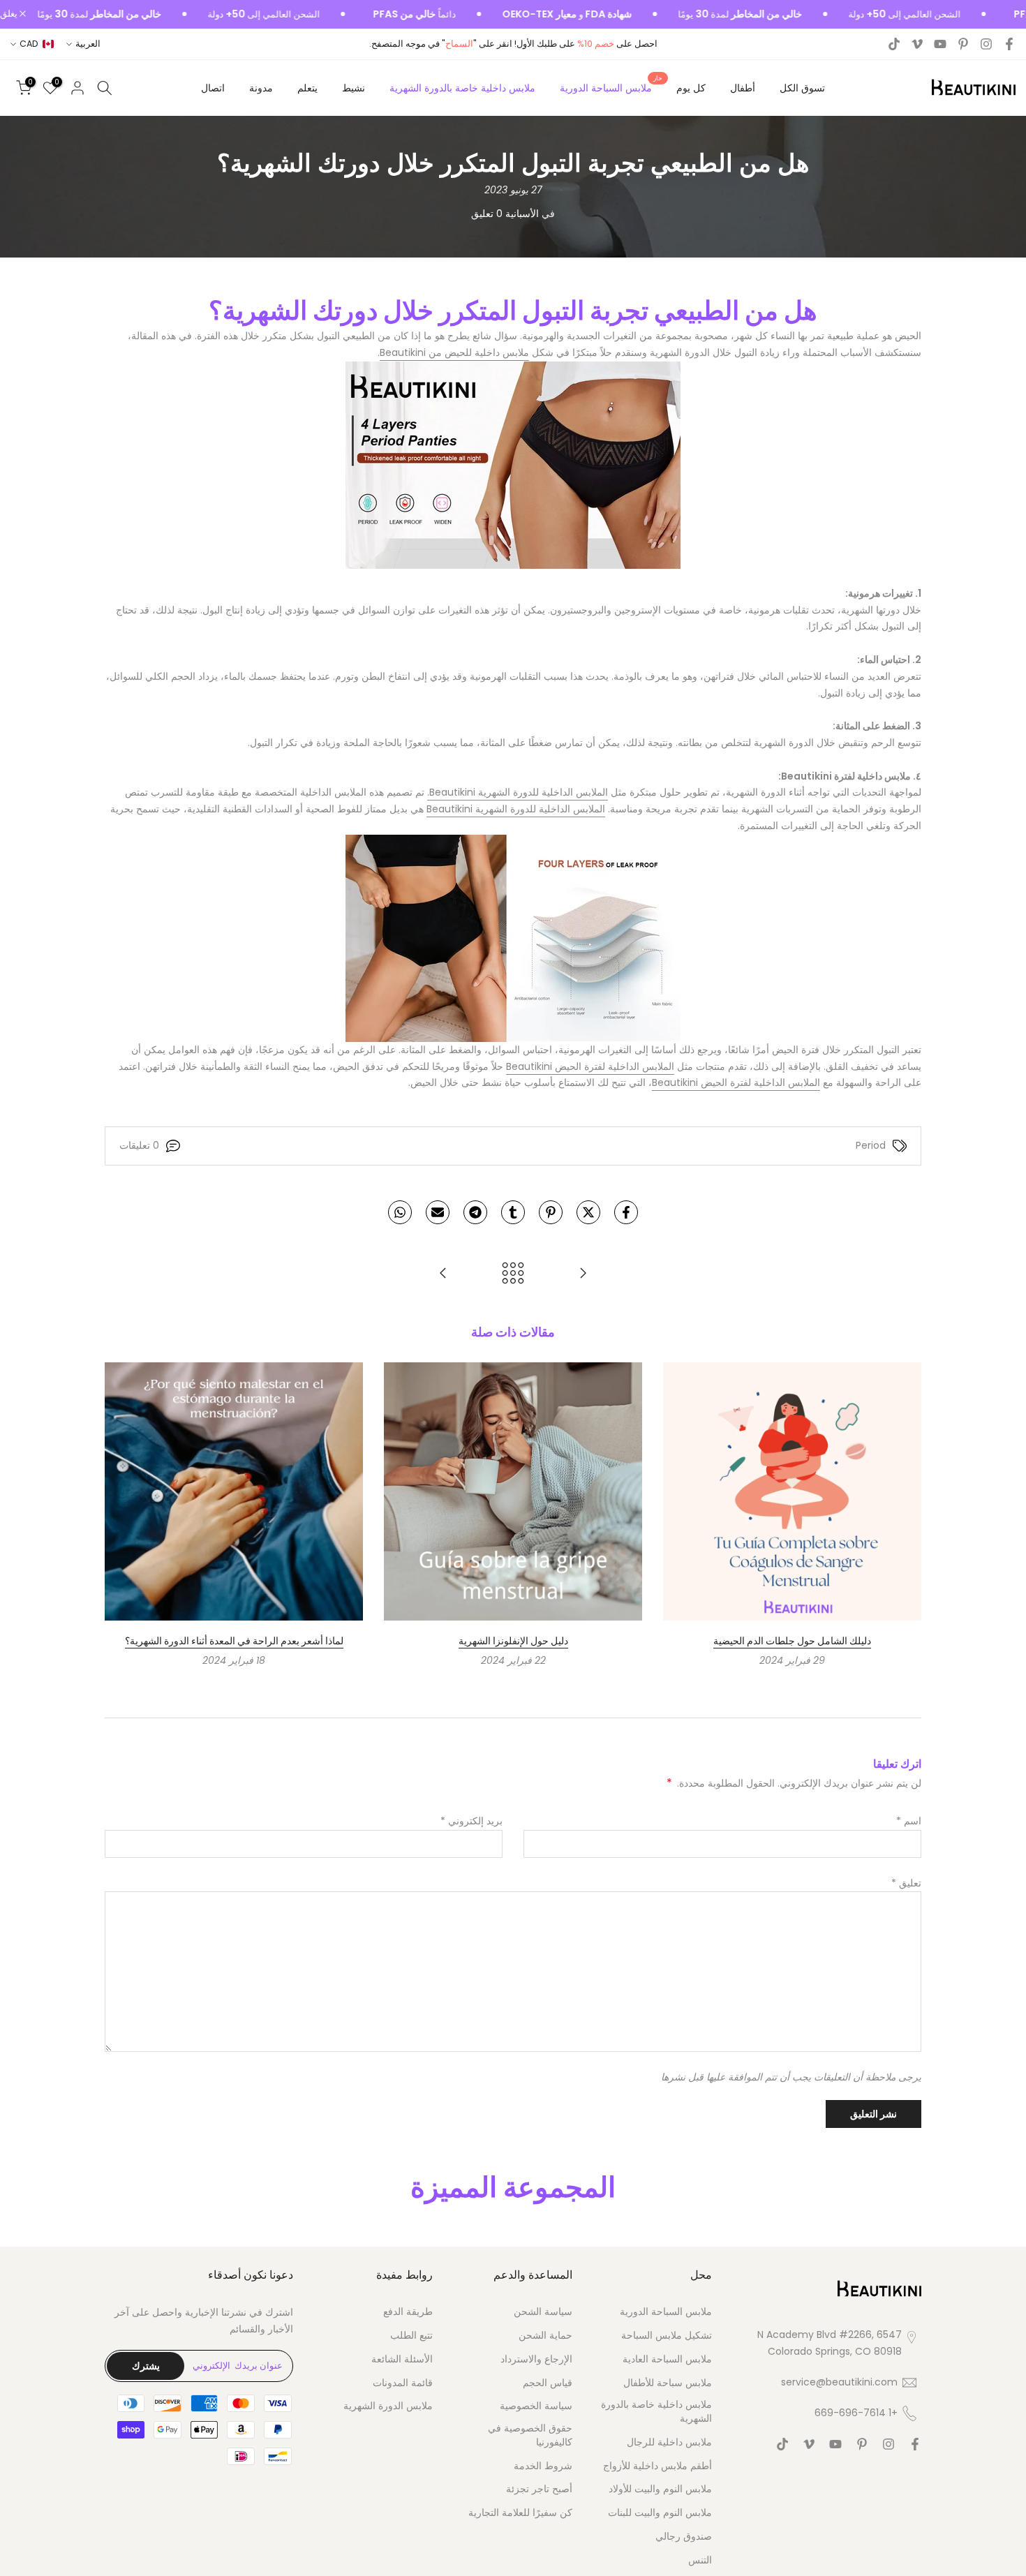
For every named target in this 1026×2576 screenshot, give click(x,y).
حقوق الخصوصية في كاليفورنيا (530, 2435)
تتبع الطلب (411, 2336)
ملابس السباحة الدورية (611, 87)
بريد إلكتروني (471, 1821)
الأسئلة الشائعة (402, 2359)
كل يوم (691, 88)
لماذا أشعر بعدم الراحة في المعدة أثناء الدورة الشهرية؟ (234, 1641)
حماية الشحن (545, 2336)
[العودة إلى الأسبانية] (513, 1274)
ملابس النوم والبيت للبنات (660, 2513)
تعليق (906, 1883)
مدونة (261, 88)
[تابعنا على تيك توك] (894, 44)
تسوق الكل (802, 88)
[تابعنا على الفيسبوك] (1009, 44)
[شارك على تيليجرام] (475, 1212)
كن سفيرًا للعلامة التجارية (520, 2513)
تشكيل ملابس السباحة (667, 2336)
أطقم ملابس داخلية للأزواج (657, 2466)
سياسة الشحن (543, 2312)
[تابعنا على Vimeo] (917, 44)
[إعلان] (880, 15)
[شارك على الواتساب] (400, 1212)
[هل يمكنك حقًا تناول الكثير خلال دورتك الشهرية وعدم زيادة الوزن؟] (443, 1274)
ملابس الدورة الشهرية (388, 2406)
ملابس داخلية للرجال (669, 2442)
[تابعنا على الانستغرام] (986, 44)
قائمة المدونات (403, 2383)
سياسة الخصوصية (536, 2406)
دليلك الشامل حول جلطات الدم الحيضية (792, 1641)
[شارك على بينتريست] (551, 1212)
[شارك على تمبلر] (513, 1212)
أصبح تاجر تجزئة (539, 2489)
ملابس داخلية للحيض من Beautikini (454, 352)
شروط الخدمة (543, 2466)
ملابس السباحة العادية (667, 2359)
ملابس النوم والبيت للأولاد (660, 2489)
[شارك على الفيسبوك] (626, 1212)
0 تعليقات (139, 1145)
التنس (700, 2560)
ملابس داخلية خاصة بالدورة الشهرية (462, 88)
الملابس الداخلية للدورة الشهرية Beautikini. (518, 792)
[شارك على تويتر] (588, 1212)
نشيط (354, 88)
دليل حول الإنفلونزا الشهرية (513, 1641)
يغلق (10, 14)
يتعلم (307, 88)
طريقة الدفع (408, 2312)
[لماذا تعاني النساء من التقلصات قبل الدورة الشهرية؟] (583, 1274)
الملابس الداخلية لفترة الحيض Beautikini (590, 1066)
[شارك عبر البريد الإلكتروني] (438, 1212)
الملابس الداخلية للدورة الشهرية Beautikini (516, 809)
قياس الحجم (548, 2383)
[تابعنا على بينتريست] (963, 44)
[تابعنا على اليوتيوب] (940, 44)
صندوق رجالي (684, 2537)
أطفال (743, 88)
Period (871, 1145)
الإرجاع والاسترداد (536, 2359)
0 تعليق (487, 214)
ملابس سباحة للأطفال (668, 2383)
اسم (909, 1821)
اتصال (213, 88)
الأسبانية (522, 214)
